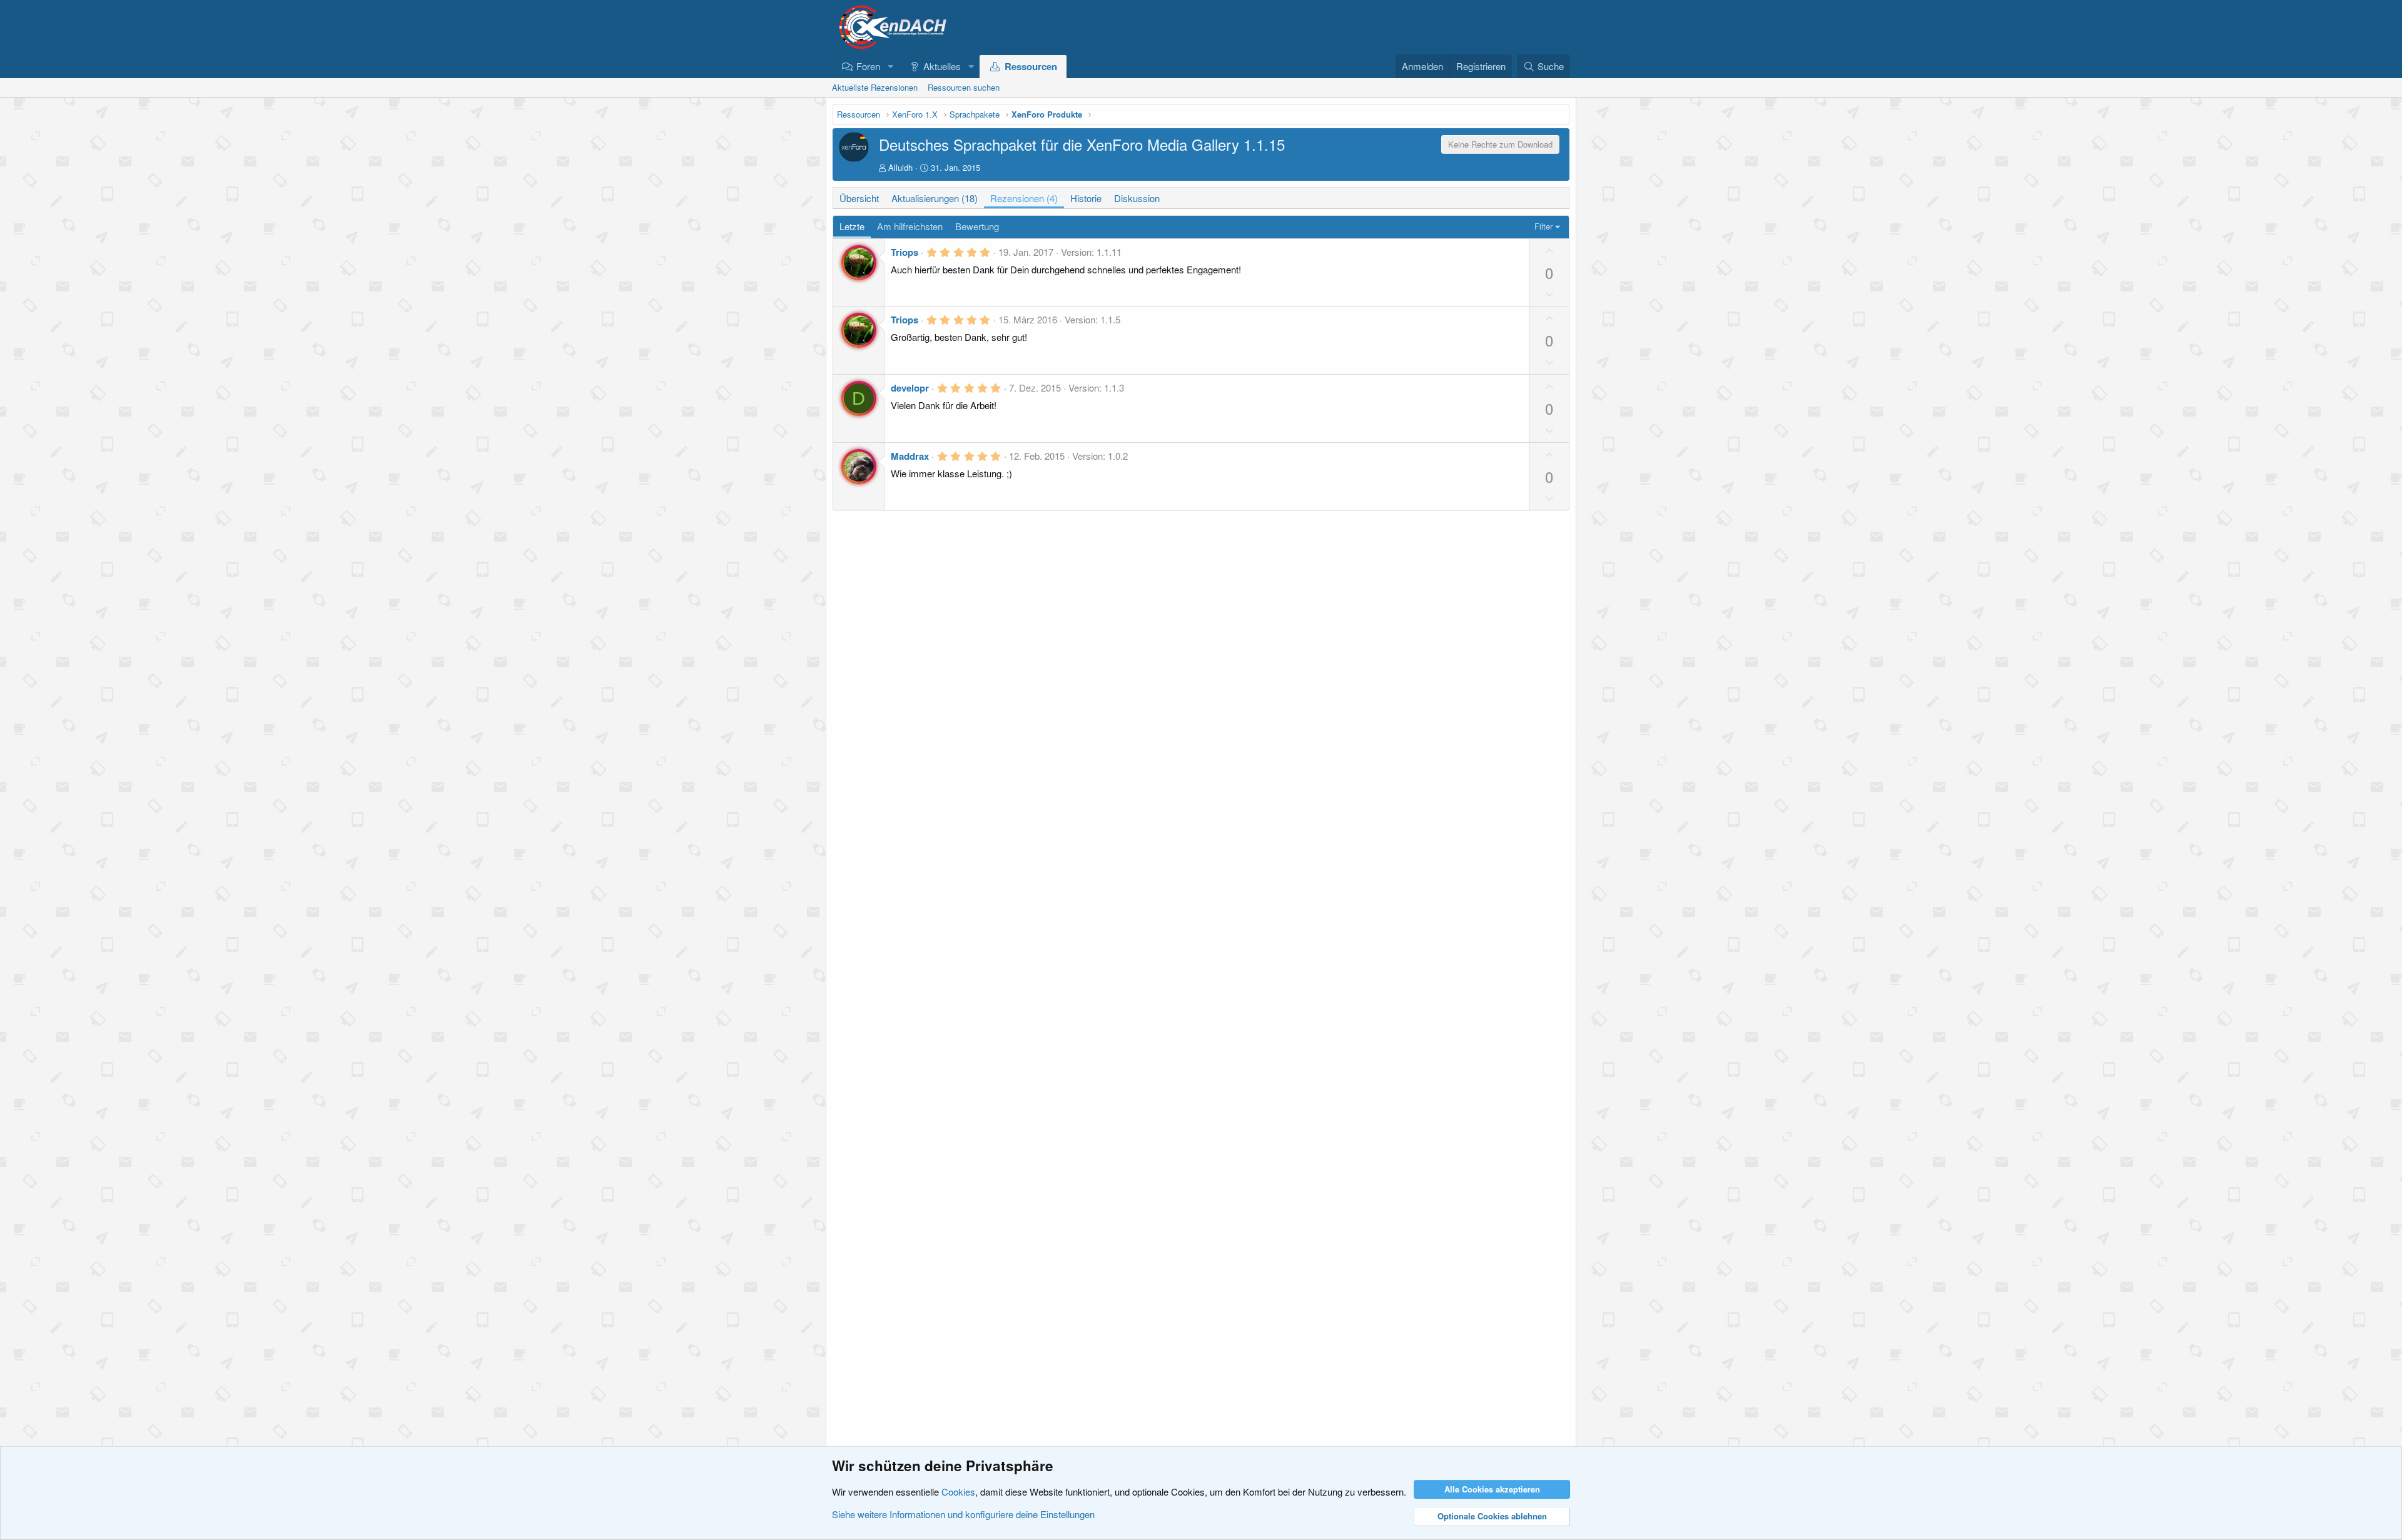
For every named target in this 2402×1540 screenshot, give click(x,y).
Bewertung (977, 226)
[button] (890, 66)
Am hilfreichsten (910, 226)
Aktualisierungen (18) (935, 198)
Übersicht (859, 198)
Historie (1086, 198)
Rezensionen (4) (1024, 198)
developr (910, 388)
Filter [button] (1543, 226)
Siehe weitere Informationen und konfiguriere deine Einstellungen (963, 1514)
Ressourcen (1031, 66)
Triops (905, 252)
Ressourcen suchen (964, 87)
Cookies (958, 1492)
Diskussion (1137, 198)
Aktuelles (942, 66)
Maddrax (910, 456)
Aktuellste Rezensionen (875, 87)
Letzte (852, 226)
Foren (868, 66)
